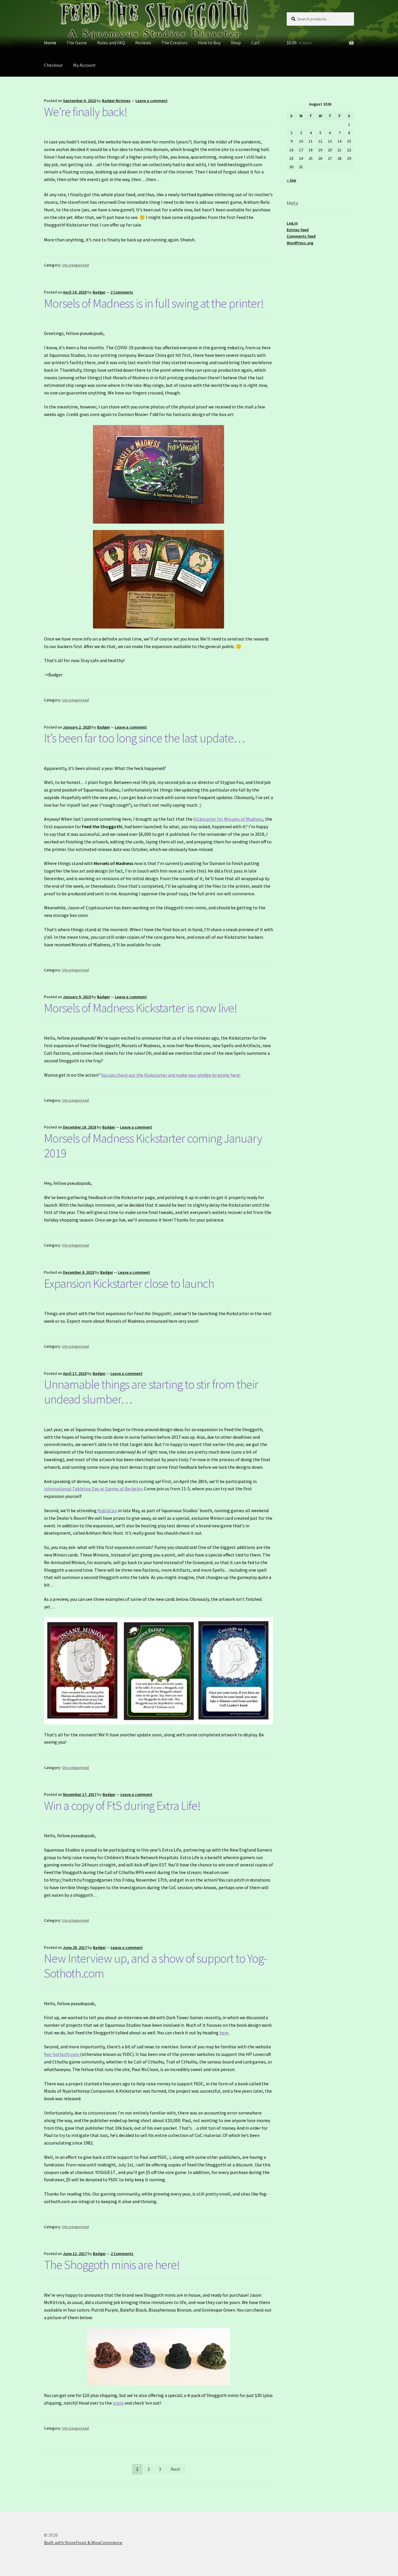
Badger (99, 292)
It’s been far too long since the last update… (144, 738)
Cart (256, 43)
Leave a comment (152, 101)
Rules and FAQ (111, 43)
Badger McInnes (116, 101)
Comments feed (301, 236)
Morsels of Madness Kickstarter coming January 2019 (153, 1146)
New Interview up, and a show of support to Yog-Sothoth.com (156, 1966)
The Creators (175, 43)
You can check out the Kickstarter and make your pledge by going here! (171, 1075)
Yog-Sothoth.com (62, 2054)
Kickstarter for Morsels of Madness (228, 819)
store (118, 2403)
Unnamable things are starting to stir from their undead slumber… (151, 1392)
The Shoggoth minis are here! (112, 2265)
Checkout (53, 65)
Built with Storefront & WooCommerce (83, 2542)
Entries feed (298, 230)
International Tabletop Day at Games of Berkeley (93, 1489)
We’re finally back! (86, 112)
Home (50, 43)
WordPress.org (300, 243)
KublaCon (107, 1510)
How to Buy (209, 43)
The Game (77, 43)
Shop (236, 43)
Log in (292, 223)
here (224, 2033)
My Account (84, 65)
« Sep (292, 180)
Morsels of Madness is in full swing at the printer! (154, 303)
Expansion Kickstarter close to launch (129, 1283)
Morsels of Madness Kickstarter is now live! (141, 1008)
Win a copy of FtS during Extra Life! (122, 1805)
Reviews (143, 43)
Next (176, 2469)
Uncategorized (75, 265)
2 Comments (122, 292)
